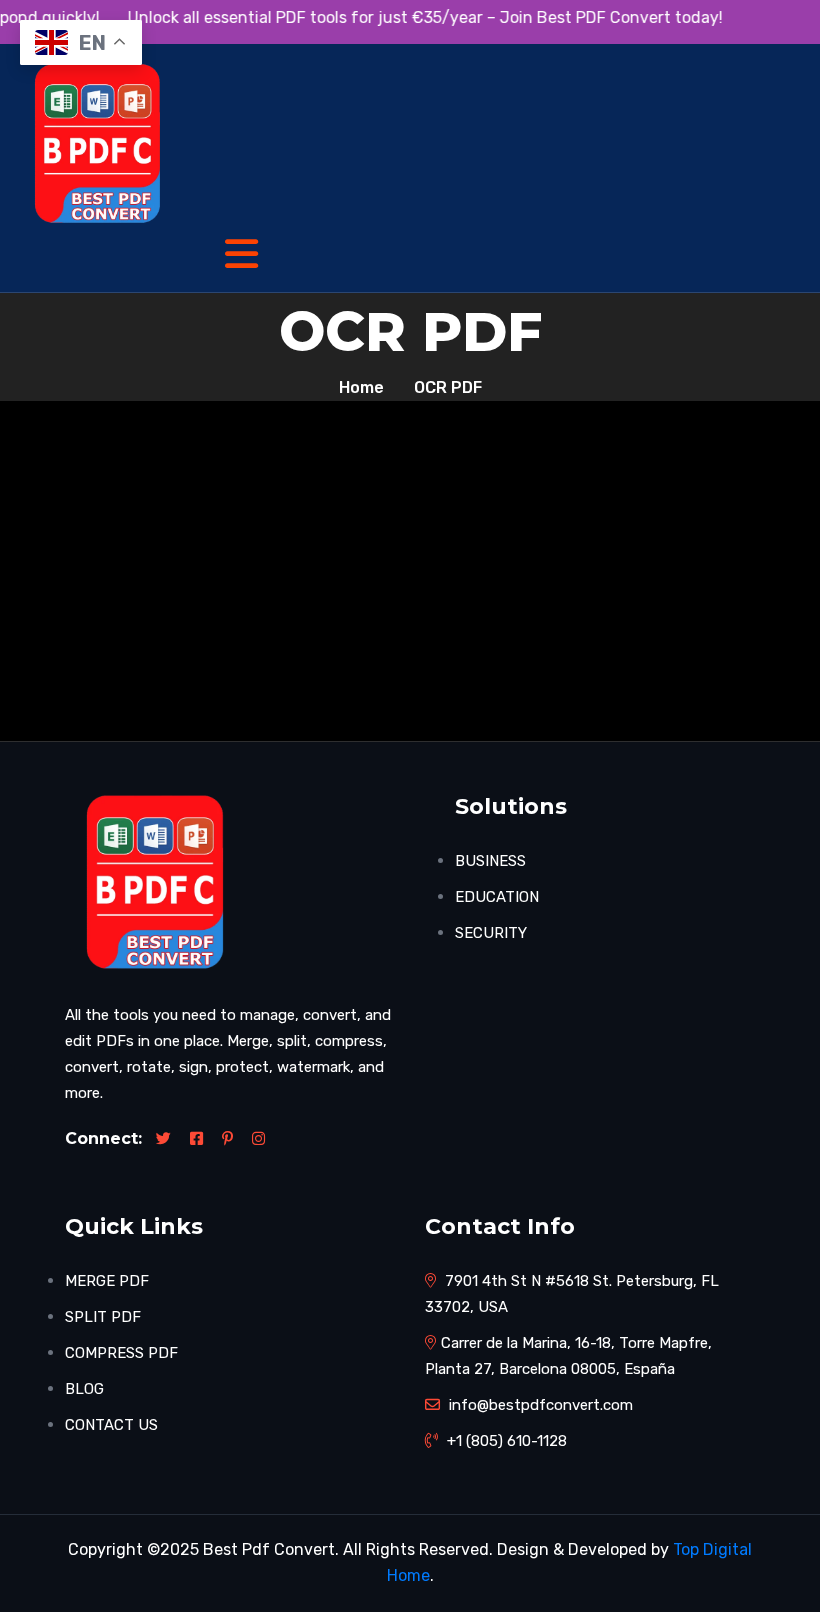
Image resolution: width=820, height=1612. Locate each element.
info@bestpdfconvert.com (539, 1405)
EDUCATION (497, 897)
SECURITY (491, 933)
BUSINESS (490, 861)
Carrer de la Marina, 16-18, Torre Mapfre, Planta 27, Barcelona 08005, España (568, 1356)
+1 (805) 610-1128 (505, 1441)
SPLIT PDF (103, 1317)
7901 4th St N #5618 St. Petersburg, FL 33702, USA (572, 1294)
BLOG (84, 1389)
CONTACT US (111, 1425)
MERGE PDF (107, 1281)
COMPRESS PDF (121, 1353)
